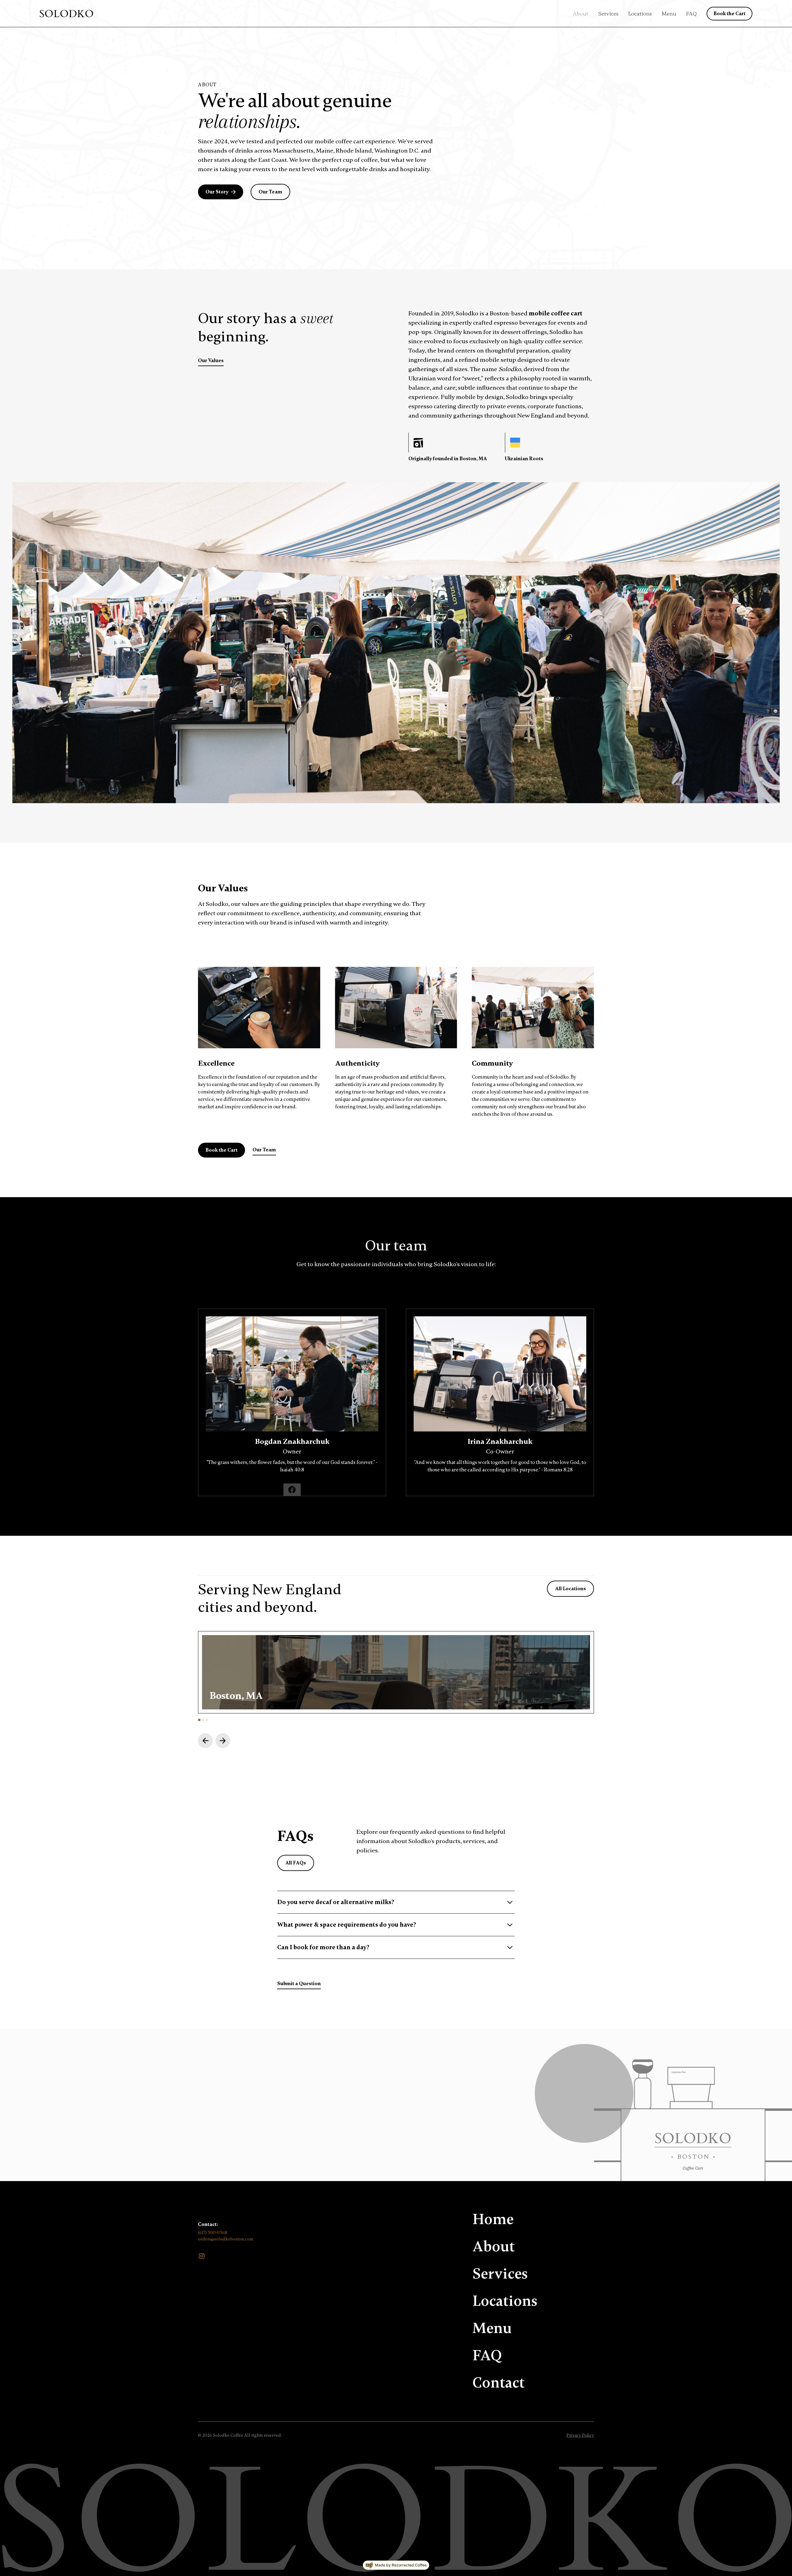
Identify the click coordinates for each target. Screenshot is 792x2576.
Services (608, 14)
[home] (66, 14)
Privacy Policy (580, 2435)
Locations (640, 14)
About (581, 14)
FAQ (691, 14)
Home (493, 2219)
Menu (669, 14)
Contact (499, 2383)
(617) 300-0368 (213, 2233)
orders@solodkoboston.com (226, 2239)
